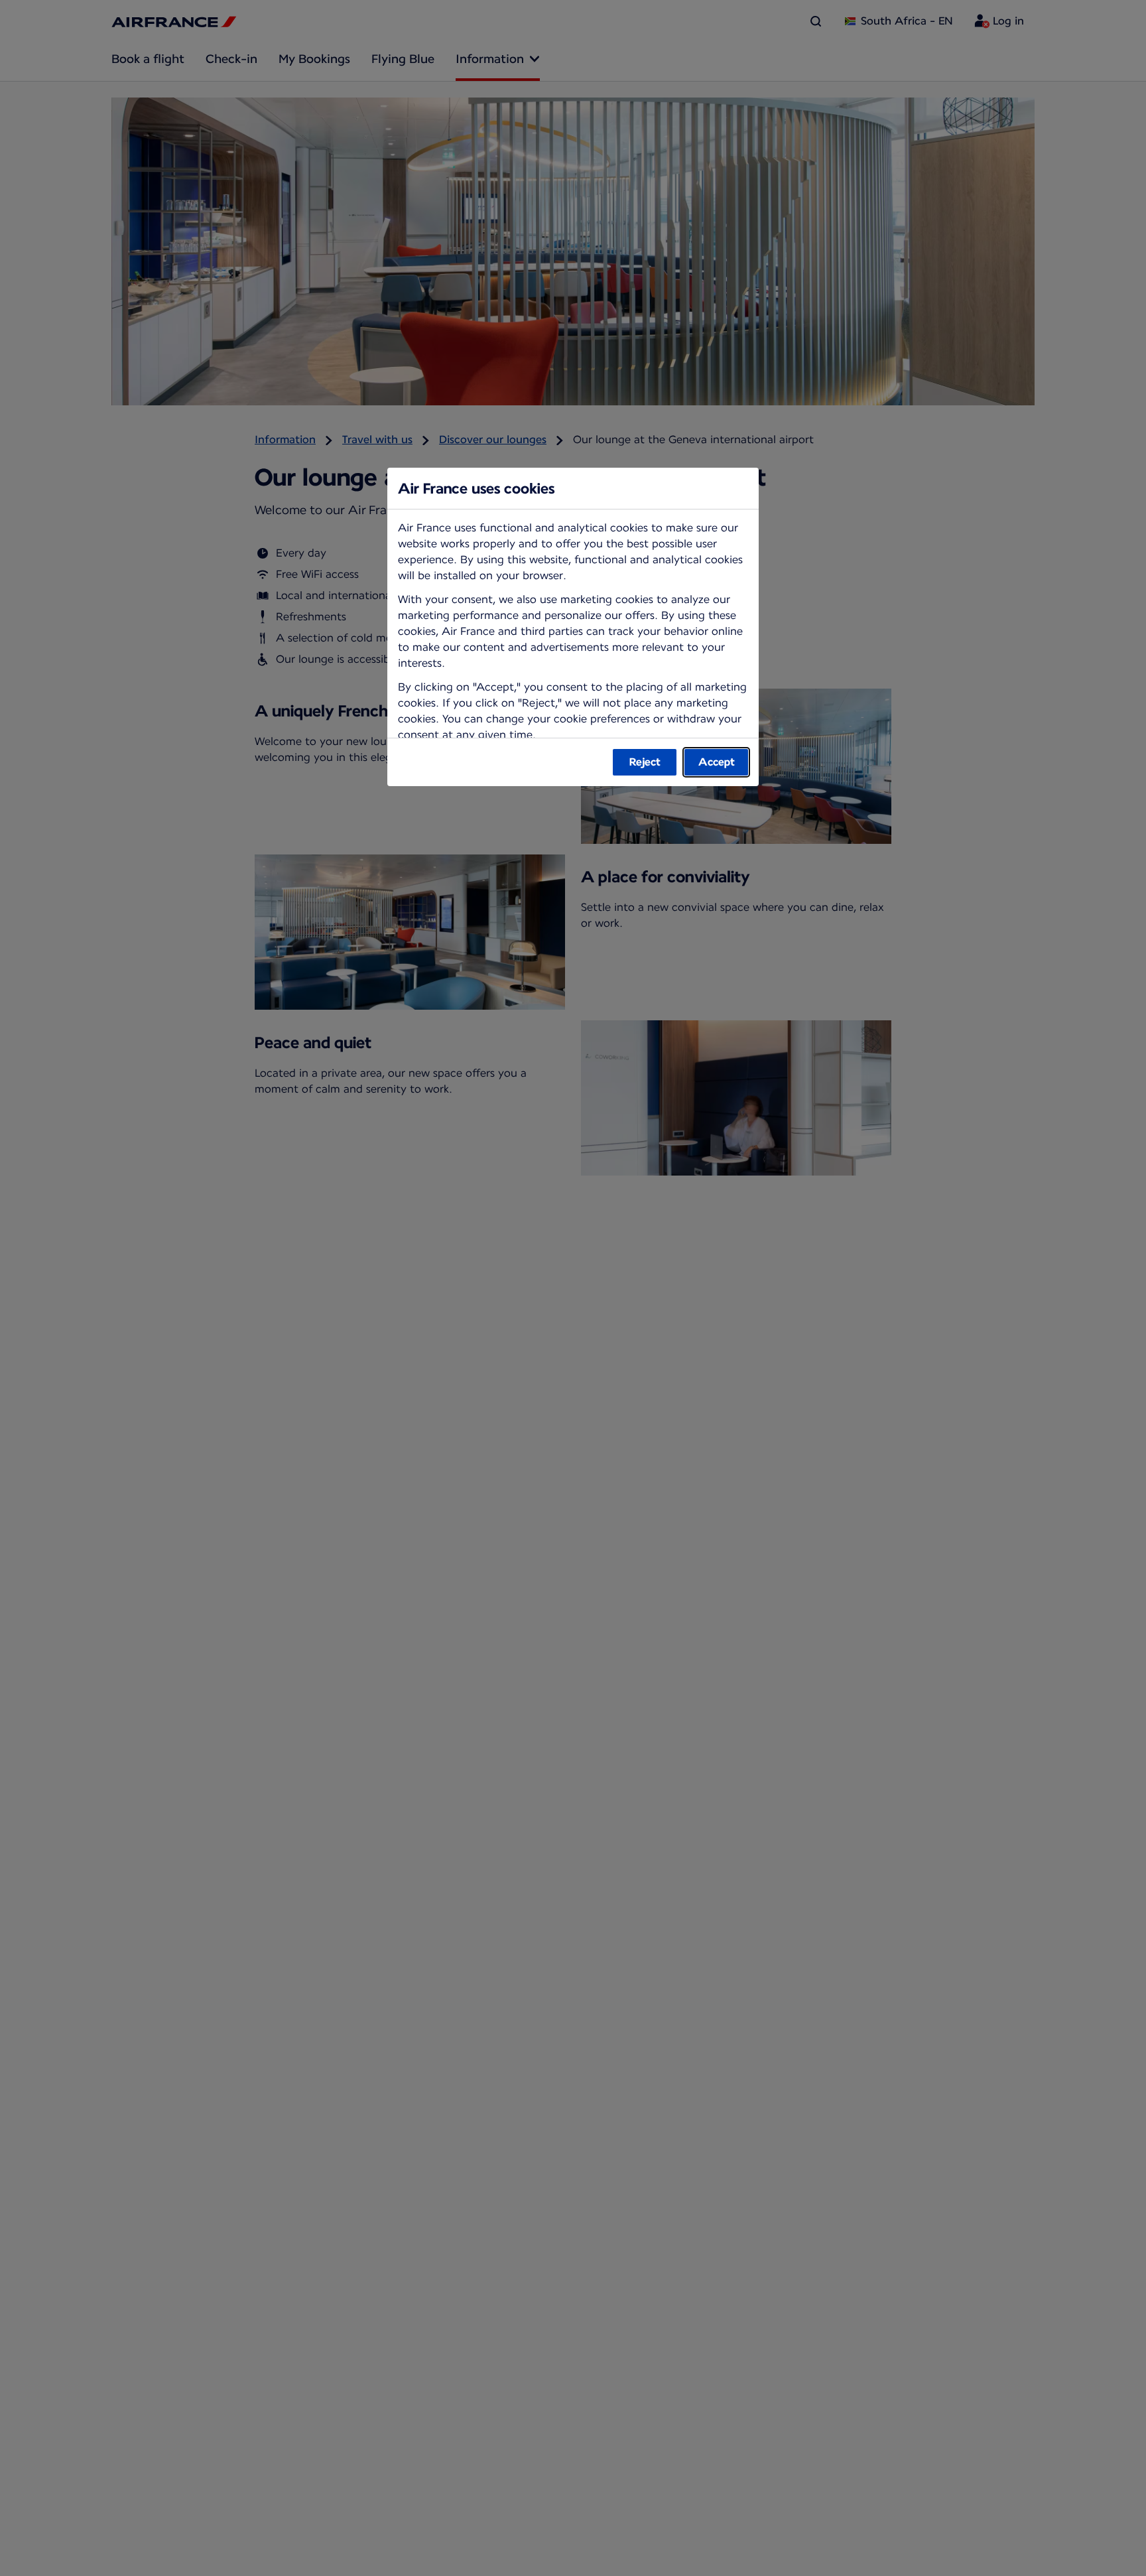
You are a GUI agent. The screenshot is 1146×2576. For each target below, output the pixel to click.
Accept (717, 762)
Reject (645, 762)
